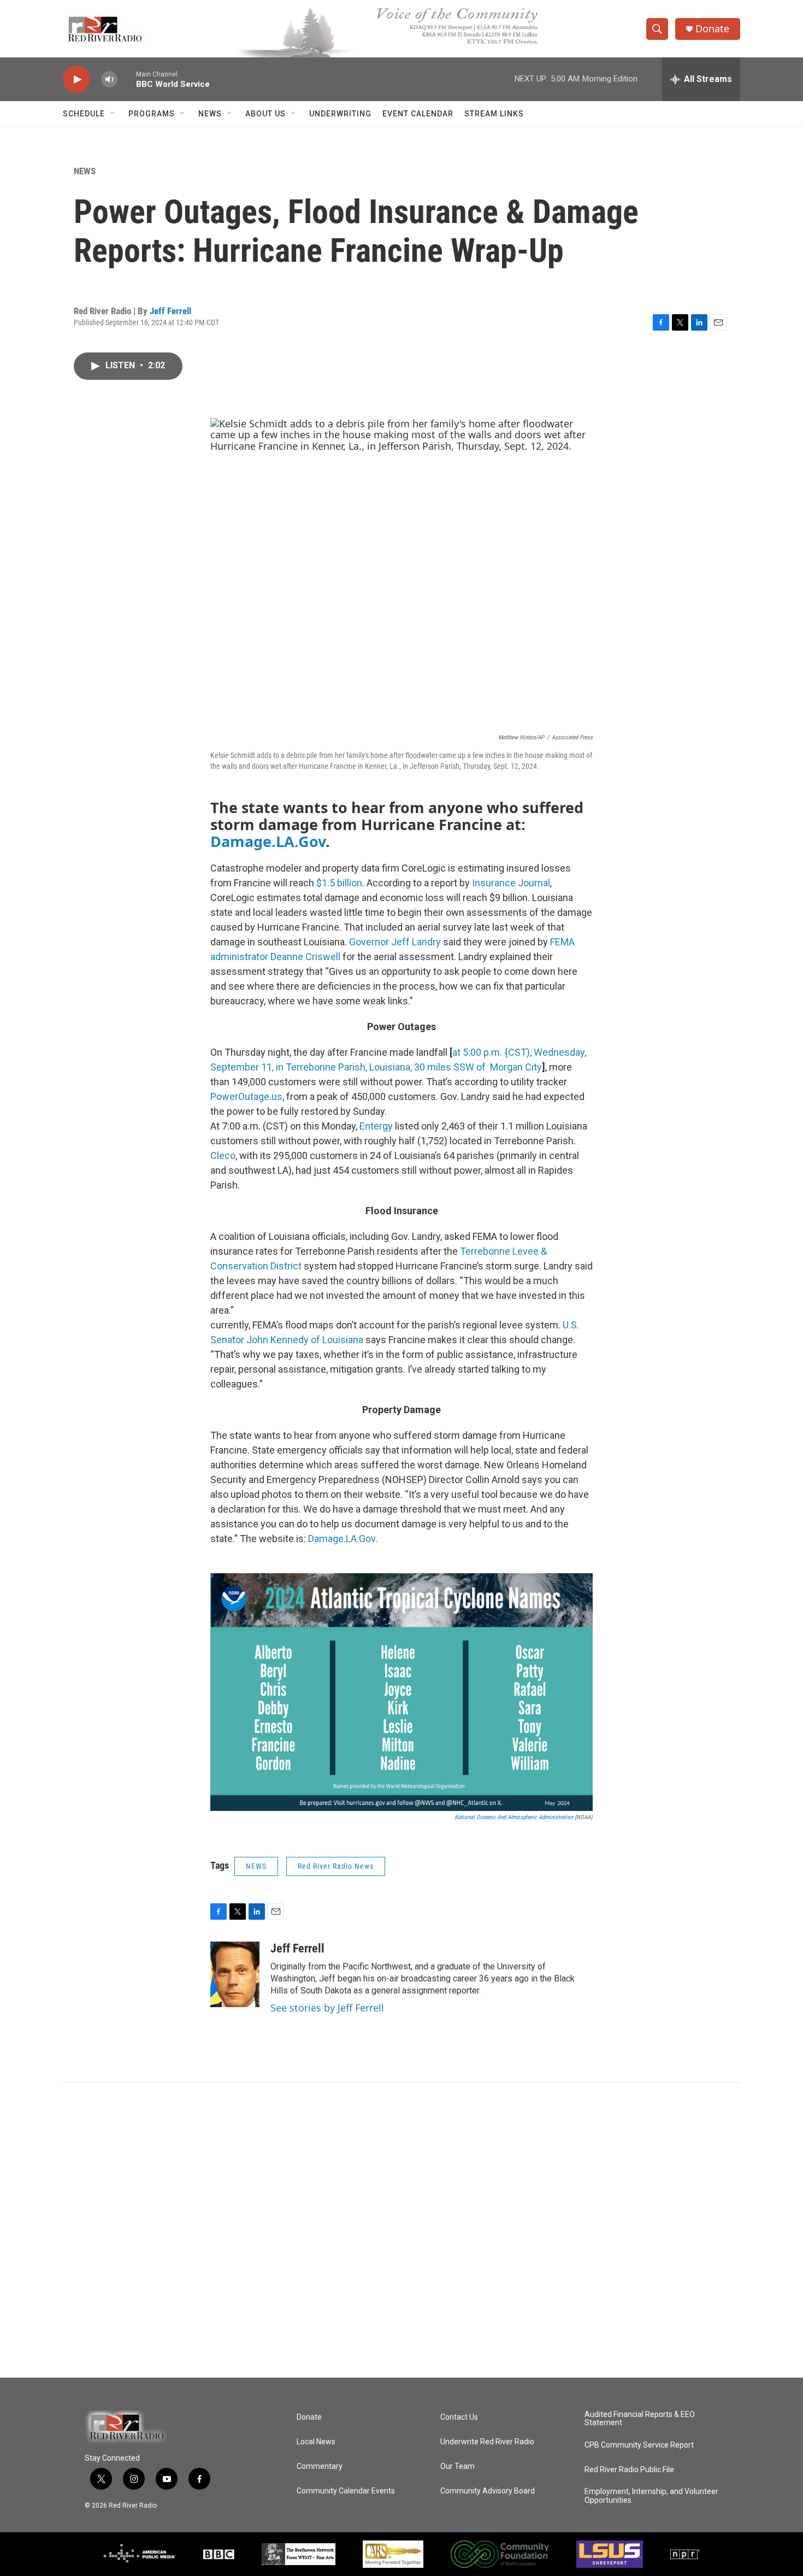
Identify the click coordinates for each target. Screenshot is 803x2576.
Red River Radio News (336, 1866)
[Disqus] (401, 2230)
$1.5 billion (339, 883)
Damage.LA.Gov (268, 841)
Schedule (84, 114)
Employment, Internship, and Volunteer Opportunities (651, 2496)
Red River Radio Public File (629, 2470)
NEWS (210, 114)
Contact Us (459, 2417)
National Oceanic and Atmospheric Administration (514, 1817)
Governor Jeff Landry (395, 942)
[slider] (127, 79)
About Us (265, 114)
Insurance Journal (511, 883)
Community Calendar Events (346, 2491)
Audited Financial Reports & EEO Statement (640, 2419)
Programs (152, 114)
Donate (712, 29)
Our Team (457, 2466)
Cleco (223, 1155)
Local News (316, 2442)
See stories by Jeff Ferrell (327, 2008)
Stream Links (494, 114)
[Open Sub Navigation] (113, 114)
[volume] (109, 80)
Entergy (376, 1126)
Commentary (320, 2466)
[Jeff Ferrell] (235, 1974)
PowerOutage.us (246, 1096)
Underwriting (340, 114)
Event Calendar (418, 114)
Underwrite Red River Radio (487, 2442)
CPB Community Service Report (639, 2445)
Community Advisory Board (488, 2491)
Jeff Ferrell (170, 311)
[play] (76, 80)
